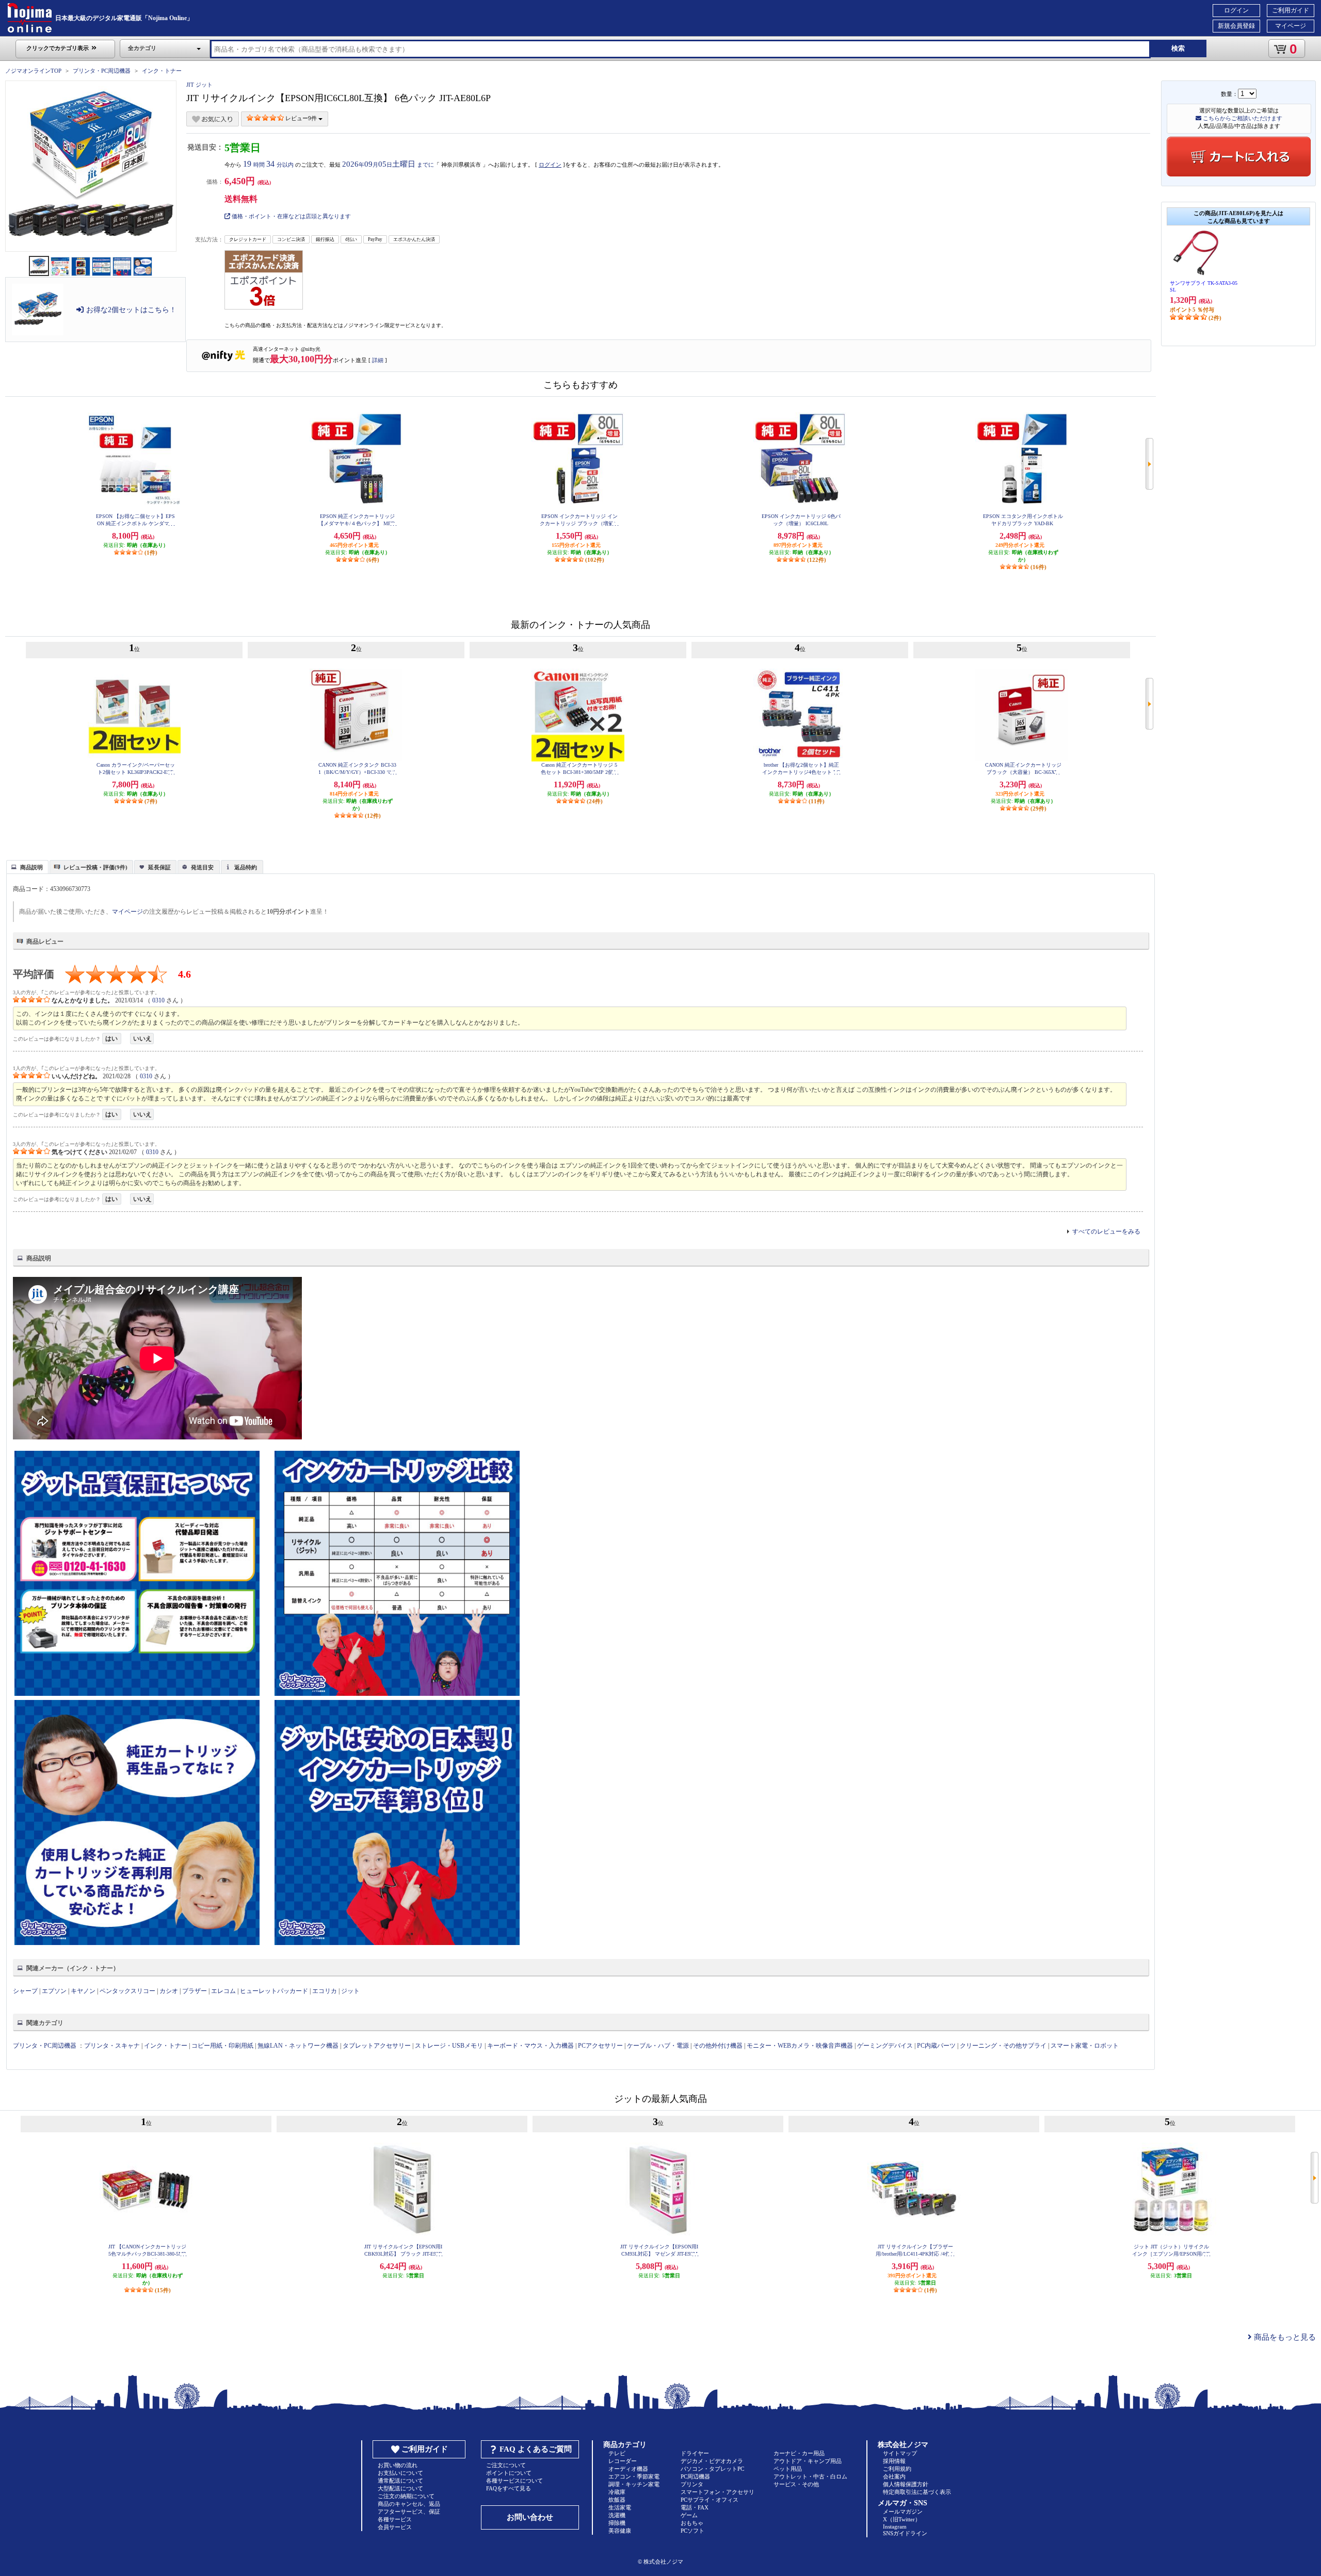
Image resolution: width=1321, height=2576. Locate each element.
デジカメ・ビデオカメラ (712, 2461)
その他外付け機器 (718, 2046)
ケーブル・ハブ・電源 (658, 2046)
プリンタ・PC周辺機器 (102, 71)
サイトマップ (900, 2453)
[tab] (27, 867)
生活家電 (620, 2507)
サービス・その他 (796, 2484)
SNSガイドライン (905, 2533)
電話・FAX (695, 2507)
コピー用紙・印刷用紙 (222, 2046)
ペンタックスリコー (127, 1991)
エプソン (54, 1991)
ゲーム (689, 2515)
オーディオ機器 (628, 2469)
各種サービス (395, 2519)
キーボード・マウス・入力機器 (531, 2046)
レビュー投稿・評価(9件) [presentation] (95, 867)
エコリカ (325, 1991)
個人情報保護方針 (906, 2484)
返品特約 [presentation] (246, 867)
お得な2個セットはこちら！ (131, 310)
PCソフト (692, 2531)
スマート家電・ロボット (1085, 2046)
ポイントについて (509, 2473)
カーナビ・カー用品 (799, 2453)
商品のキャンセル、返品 (409, 2504)
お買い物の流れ (398, 2465)
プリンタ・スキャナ (112, 2046)
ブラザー (195, 1991)
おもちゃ (692, 2523)
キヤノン (83, 1991)
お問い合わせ (530, 2517)
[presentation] (26, 866)
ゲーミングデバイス (885, 2046)
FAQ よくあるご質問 (536, 2449)
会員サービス (395, 2527)
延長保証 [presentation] (159, 867)
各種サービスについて (514, 2481)
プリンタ (692, 2484)
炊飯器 (617, 2500)
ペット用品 (788, 2469)
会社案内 (894, 2476)
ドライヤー (695, 2453)
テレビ (617, 2453)
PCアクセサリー (600, 2046)
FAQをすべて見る (509, 2488)
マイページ (1291, 26)
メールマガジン (903, 2512)
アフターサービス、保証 (409, 2512)
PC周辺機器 (695, 2476)
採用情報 (894, 2461)
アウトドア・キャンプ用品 (808, 2461)
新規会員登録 (1236, 26)
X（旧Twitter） (902, 2519)
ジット (350, 1991)
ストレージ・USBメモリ (449, 2046)
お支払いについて (400, 2473)
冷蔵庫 (617, 2492)
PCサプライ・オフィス (710, 2500)
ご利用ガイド (1291, 10)
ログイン (1236, 10)
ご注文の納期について (406, 2496)
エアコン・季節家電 (634, 2476)
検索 (1178, 48)
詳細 (378, 360)
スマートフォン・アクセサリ (718, 2492)
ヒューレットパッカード (274, 1991)
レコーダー (623, 2461)
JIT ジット (199, 85)
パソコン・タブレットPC (712, 2469)
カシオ (169, 1991)
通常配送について (400, 2481)
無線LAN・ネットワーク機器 (298, 2046)
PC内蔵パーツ (936, 2046)
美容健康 (620, 2531)
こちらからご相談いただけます (1242, 118)
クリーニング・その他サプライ (1003, 2046)
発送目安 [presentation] (202, 867)
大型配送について (400, 2488)
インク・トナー (162, 71)
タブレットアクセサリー (377, 2046)
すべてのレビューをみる (1106, 1232)
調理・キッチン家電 (634, 2484)
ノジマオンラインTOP (33, 71)
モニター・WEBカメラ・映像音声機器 (800, 2046)
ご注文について (506, 2465)
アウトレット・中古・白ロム (810, 2476)
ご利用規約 (897, 2469)
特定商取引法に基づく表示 (917, 2492)
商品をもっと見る (1284, 2337)
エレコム (223, 1991)
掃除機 (617, 2523)
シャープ (25, 1991)
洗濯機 (617, 2515)
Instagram (895, 2526)
